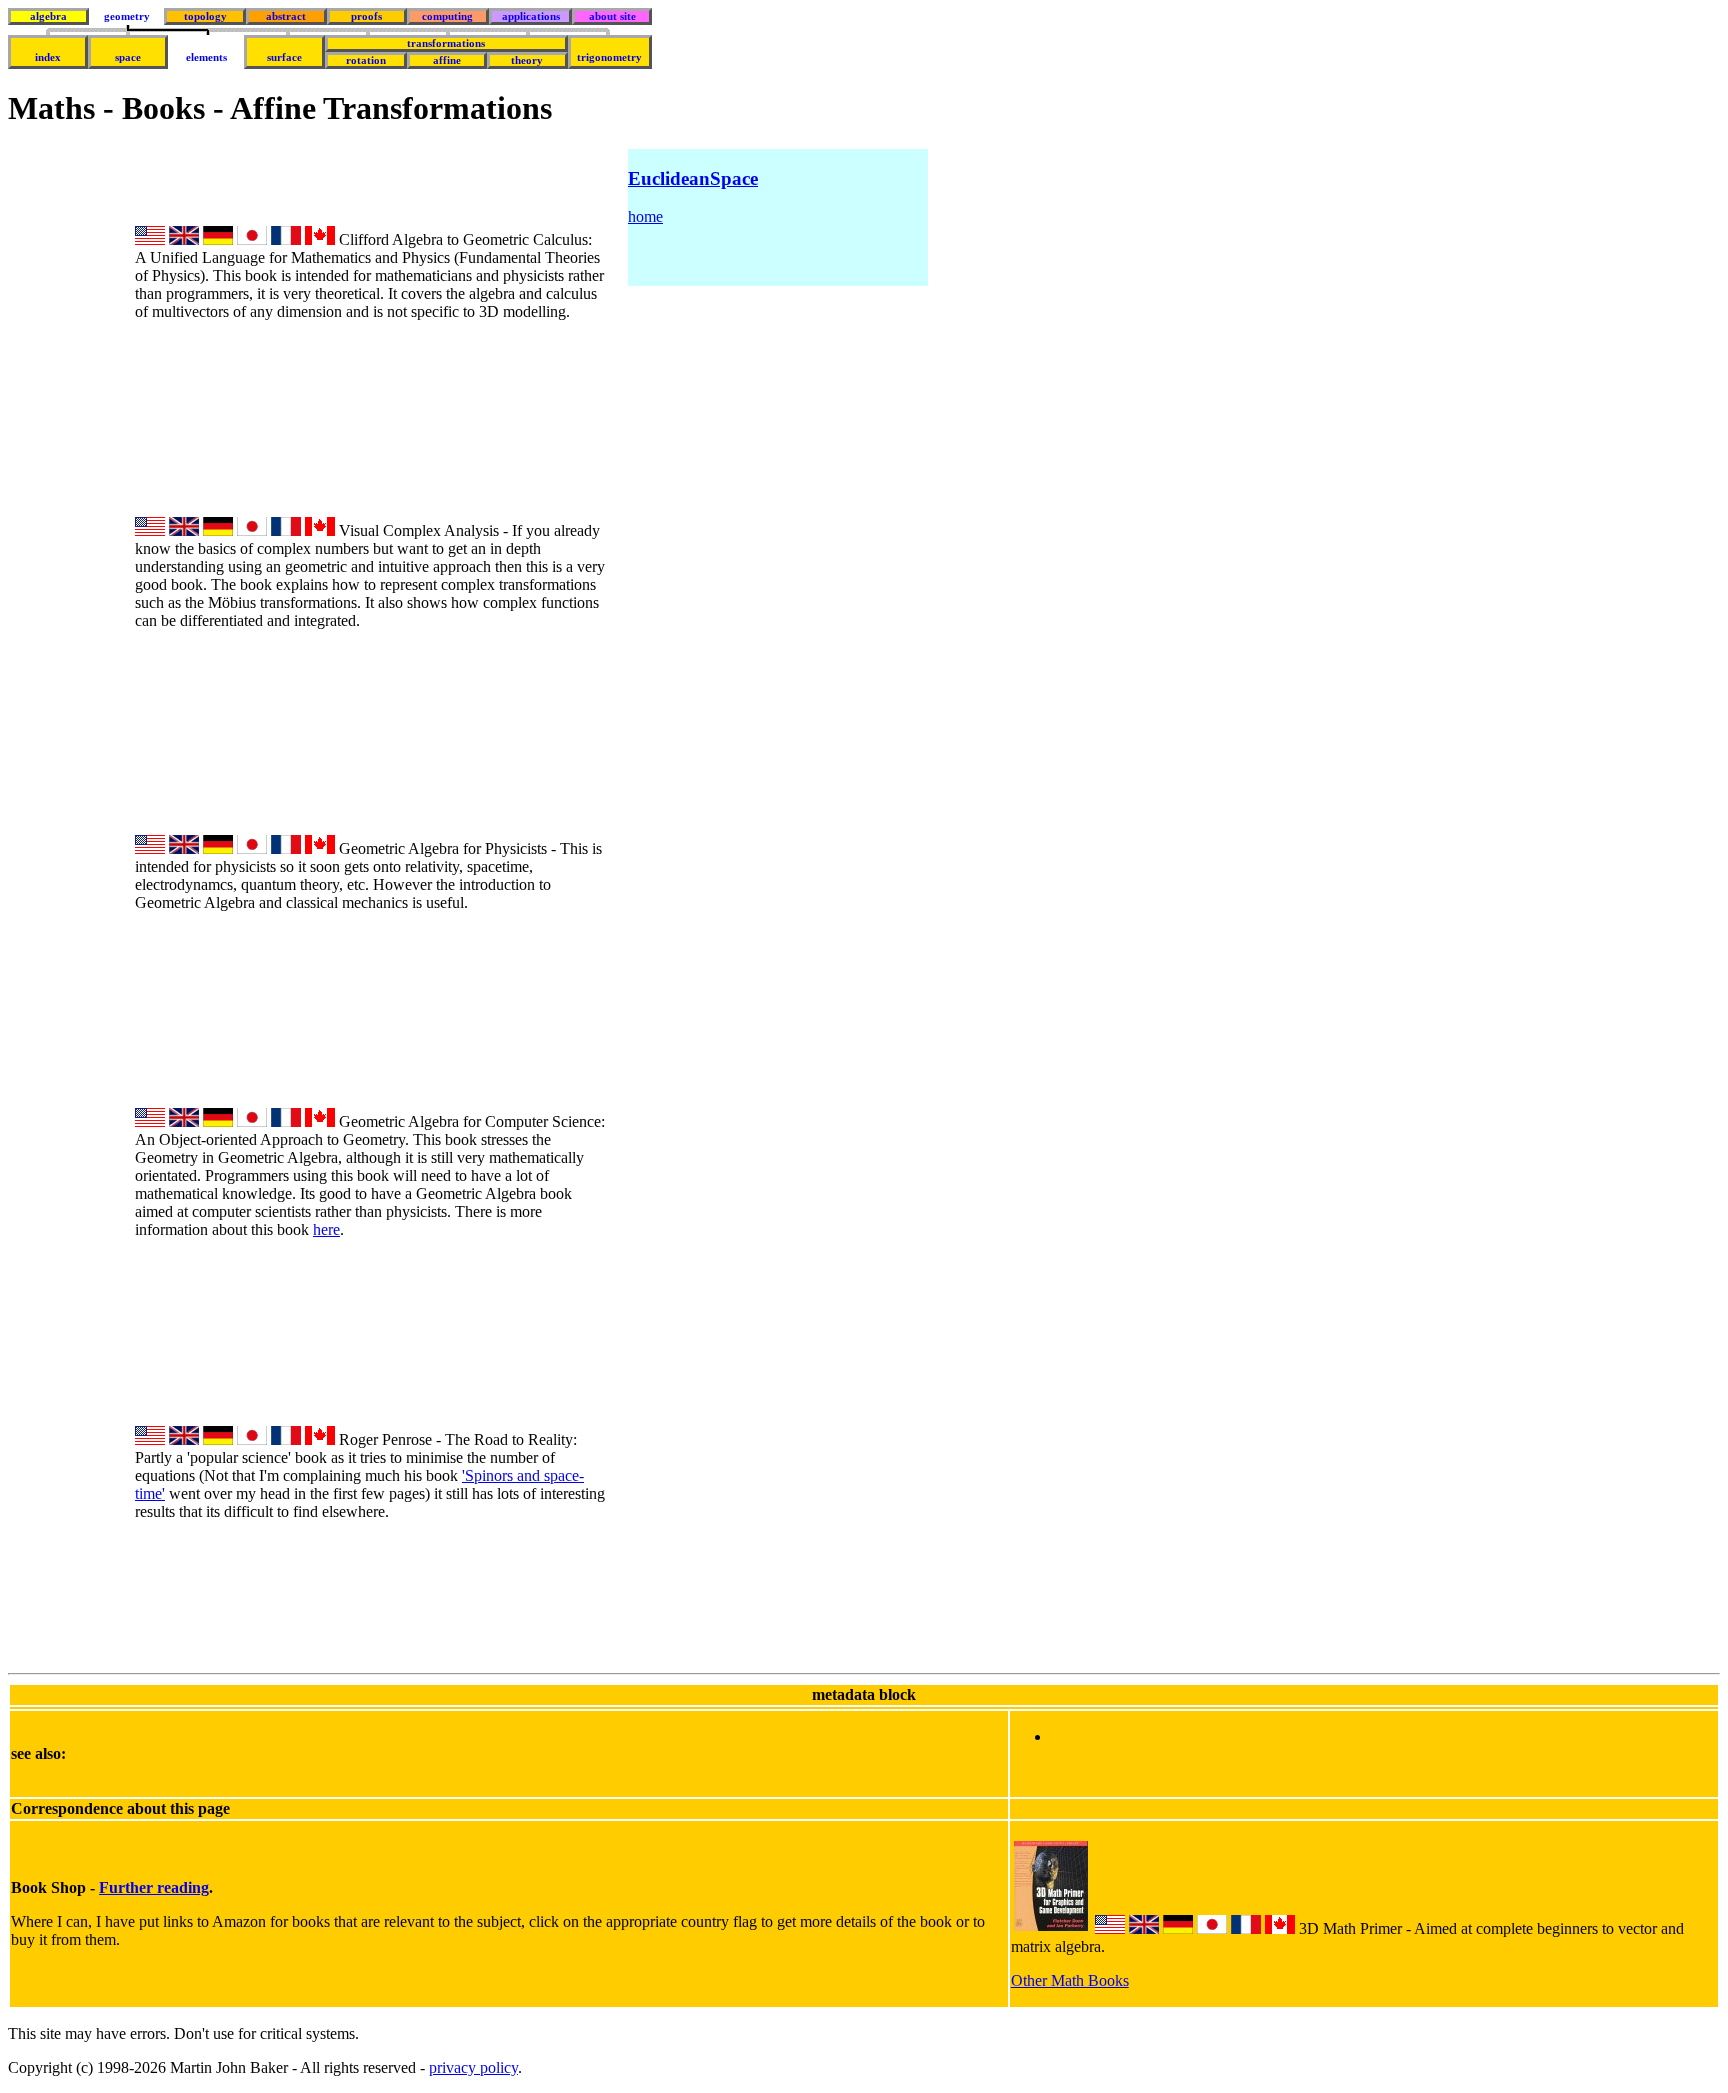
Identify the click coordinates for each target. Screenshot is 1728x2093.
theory (527, 60)
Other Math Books (1070, 1980)
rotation (366, 60)
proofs (366, 16)
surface (284, 57)
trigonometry (609, 57)
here (326, 1229)
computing (447, 16)
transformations (446, 43)
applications (531, 16)
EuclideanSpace (693, 178)
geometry (127, 16)
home (645, 216)
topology (205, 16)
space (128, 57)
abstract (286, 16)
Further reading (154, 1887)
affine (447, 60)
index (48, 57)
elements (206, 57)
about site (612, 16)
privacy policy (473, 2067)
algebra (48, 16)
